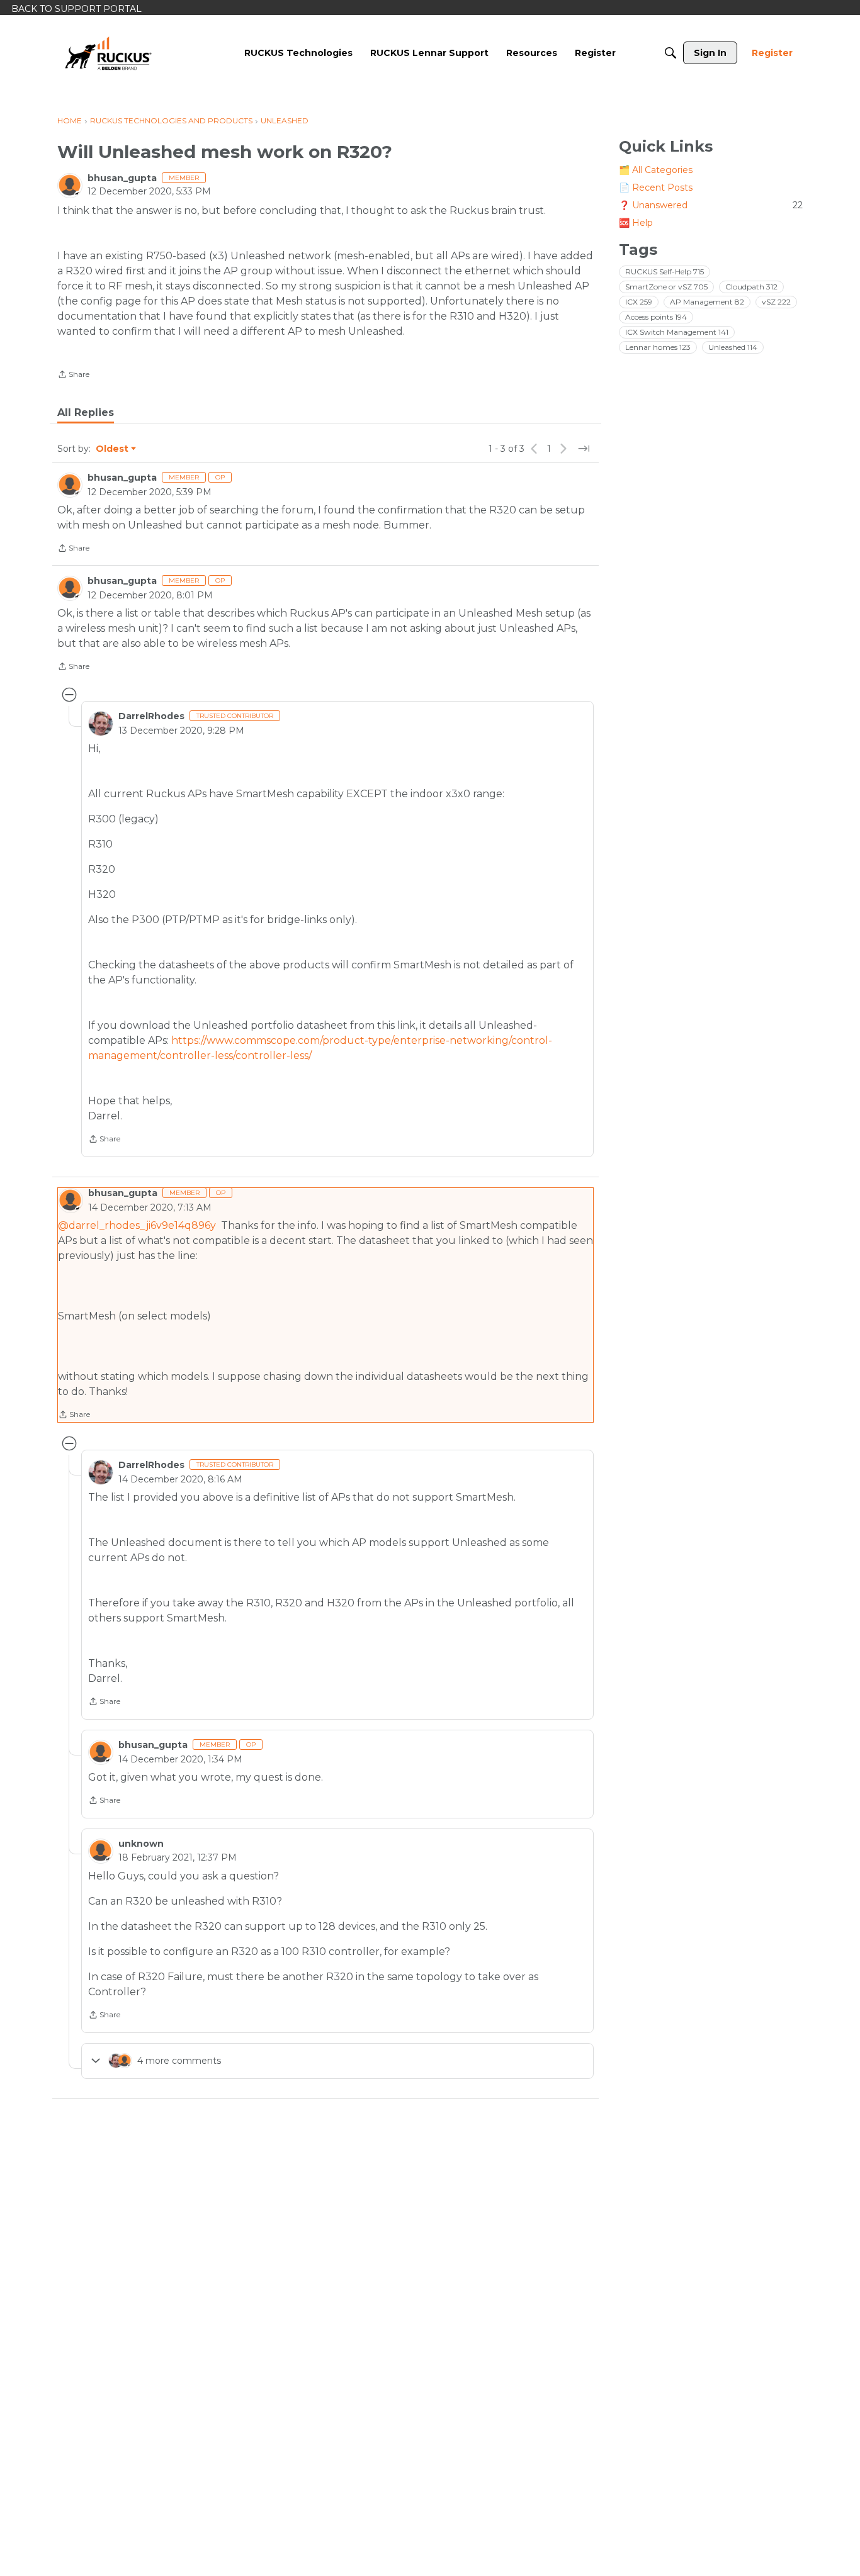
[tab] (86, 413)
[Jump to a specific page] (584, 449)
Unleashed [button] (733, 347)
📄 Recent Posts (656, 188)
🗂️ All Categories (656, 170)
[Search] (670, 53)
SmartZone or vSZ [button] (666, 287)
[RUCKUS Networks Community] (108, 53)
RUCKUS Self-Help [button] (665, 272)
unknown (141, 1844)
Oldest (113, 449)
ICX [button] (639, 302)
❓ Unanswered (711, 205)
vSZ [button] (776, 302)
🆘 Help (636, 223)
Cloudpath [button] (751, 287)
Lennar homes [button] (658, 347)
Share (73, 376)
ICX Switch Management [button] (677, 332)
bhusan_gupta (122, 178)
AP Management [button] (707, 302)
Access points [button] (656, 317)
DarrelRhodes (151, 716)
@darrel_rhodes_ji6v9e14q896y (137, 1225)
